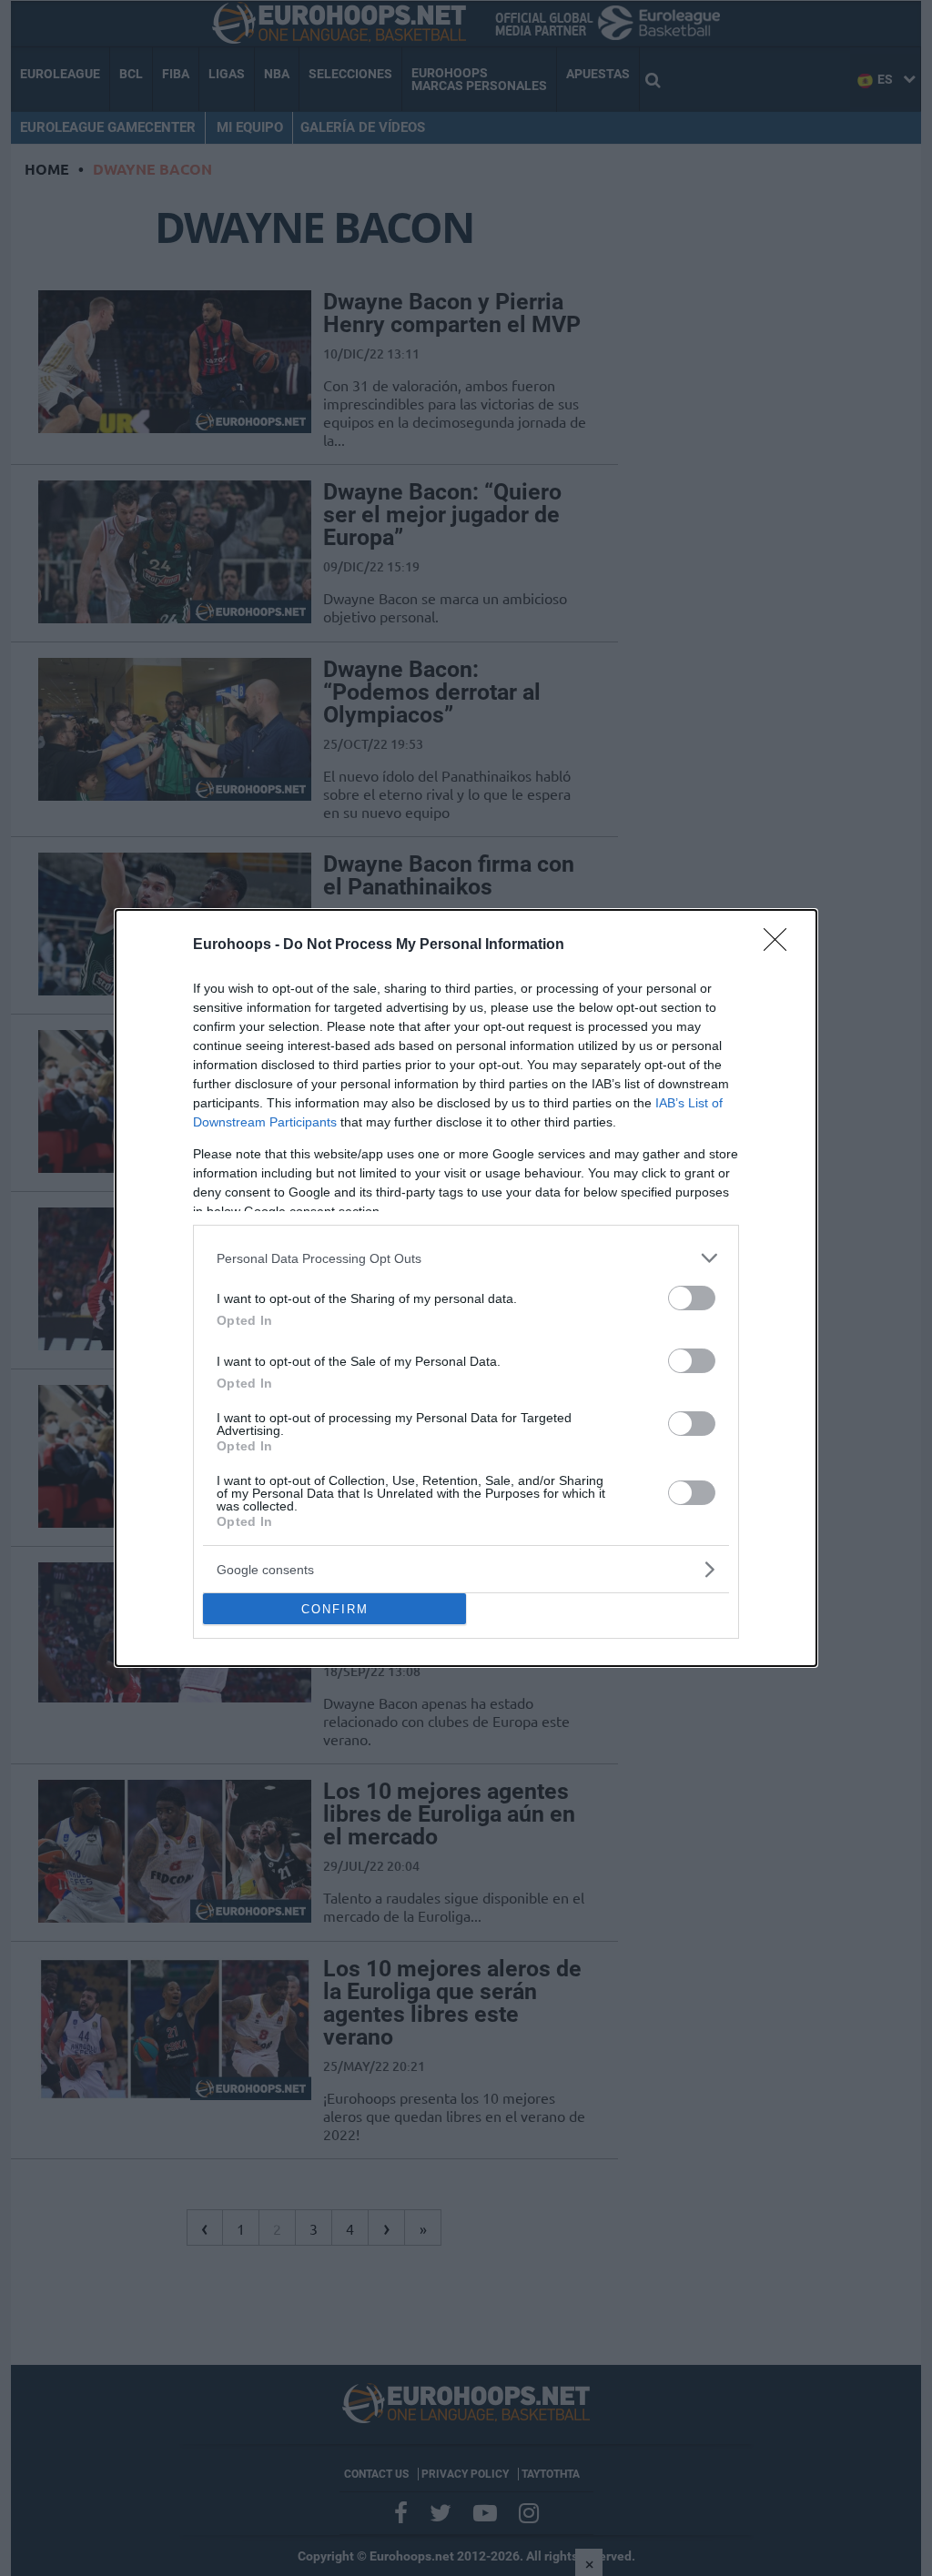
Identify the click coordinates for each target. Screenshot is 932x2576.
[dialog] (466, 1288)
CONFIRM (335, 1609)
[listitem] (466, 1258)
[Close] (781, 945)
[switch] (692, 1298)
